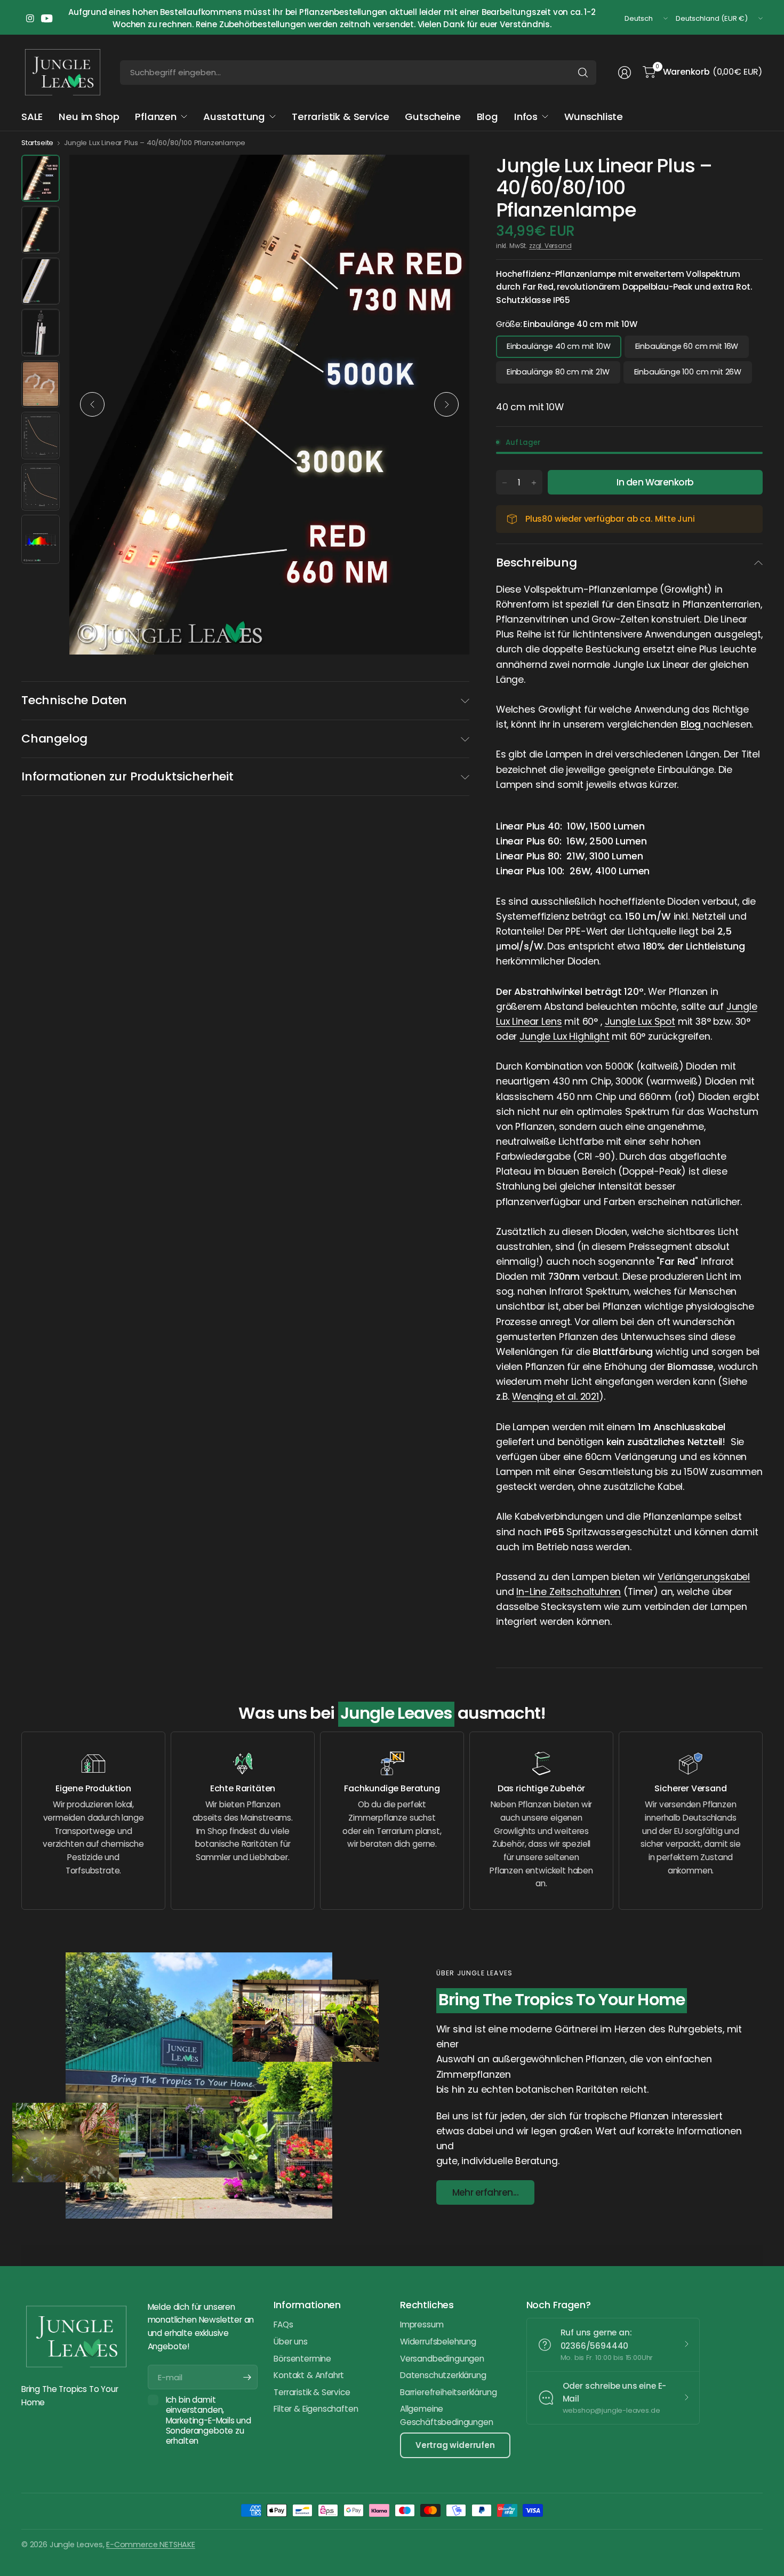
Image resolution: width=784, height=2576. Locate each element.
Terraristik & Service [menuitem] (340, 117)
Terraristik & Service (312, 2392)
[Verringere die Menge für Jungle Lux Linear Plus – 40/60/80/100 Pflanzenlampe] (505, 483)
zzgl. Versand (550, 246)
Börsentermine (302, 2359)
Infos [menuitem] (526, 117)
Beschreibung (537, 563)
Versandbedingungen (442, 2359)
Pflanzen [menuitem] (156, 117)
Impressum (422, 2324)
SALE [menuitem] (32, 117)
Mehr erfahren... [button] (486, 2192)
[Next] (446, 404)
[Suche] (583, 73)
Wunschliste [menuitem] (594, 117)
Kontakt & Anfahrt (309, 2375)
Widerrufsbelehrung (438, 2342)
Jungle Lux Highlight (565, 1036)
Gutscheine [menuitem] (433, 117)
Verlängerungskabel (704, 1577)
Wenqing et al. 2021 (555, 1397)
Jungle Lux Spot (640, 1022)
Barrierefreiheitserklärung (448, 2392)
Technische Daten (74, 700)
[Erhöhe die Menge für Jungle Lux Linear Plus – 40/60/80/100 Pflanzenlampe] (534, 483)
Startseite (37, 143)
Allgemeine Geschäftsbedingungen (446, 2415)
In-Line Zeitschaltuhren (569, 1592)
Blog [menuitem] (487, 117)
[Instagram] (30, 19)
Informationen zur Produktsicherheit (127, 776)
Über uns (291, 2342)
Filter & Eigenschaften (316, 2409)
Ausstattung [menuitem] (234, 117)
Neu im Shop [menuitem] (89, 117)
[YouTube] (47, 19)
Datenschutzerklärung (443, 2375)
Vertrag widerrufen (455, 2445)
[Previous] (92, 404)
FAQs (283, 2324)
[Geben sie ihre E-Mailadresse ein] (247, 2377)
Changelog (54, 739)
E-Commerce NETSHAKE (151, 2545)
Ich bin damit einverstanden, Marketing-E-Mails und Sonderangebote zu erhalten (209, 2420)
